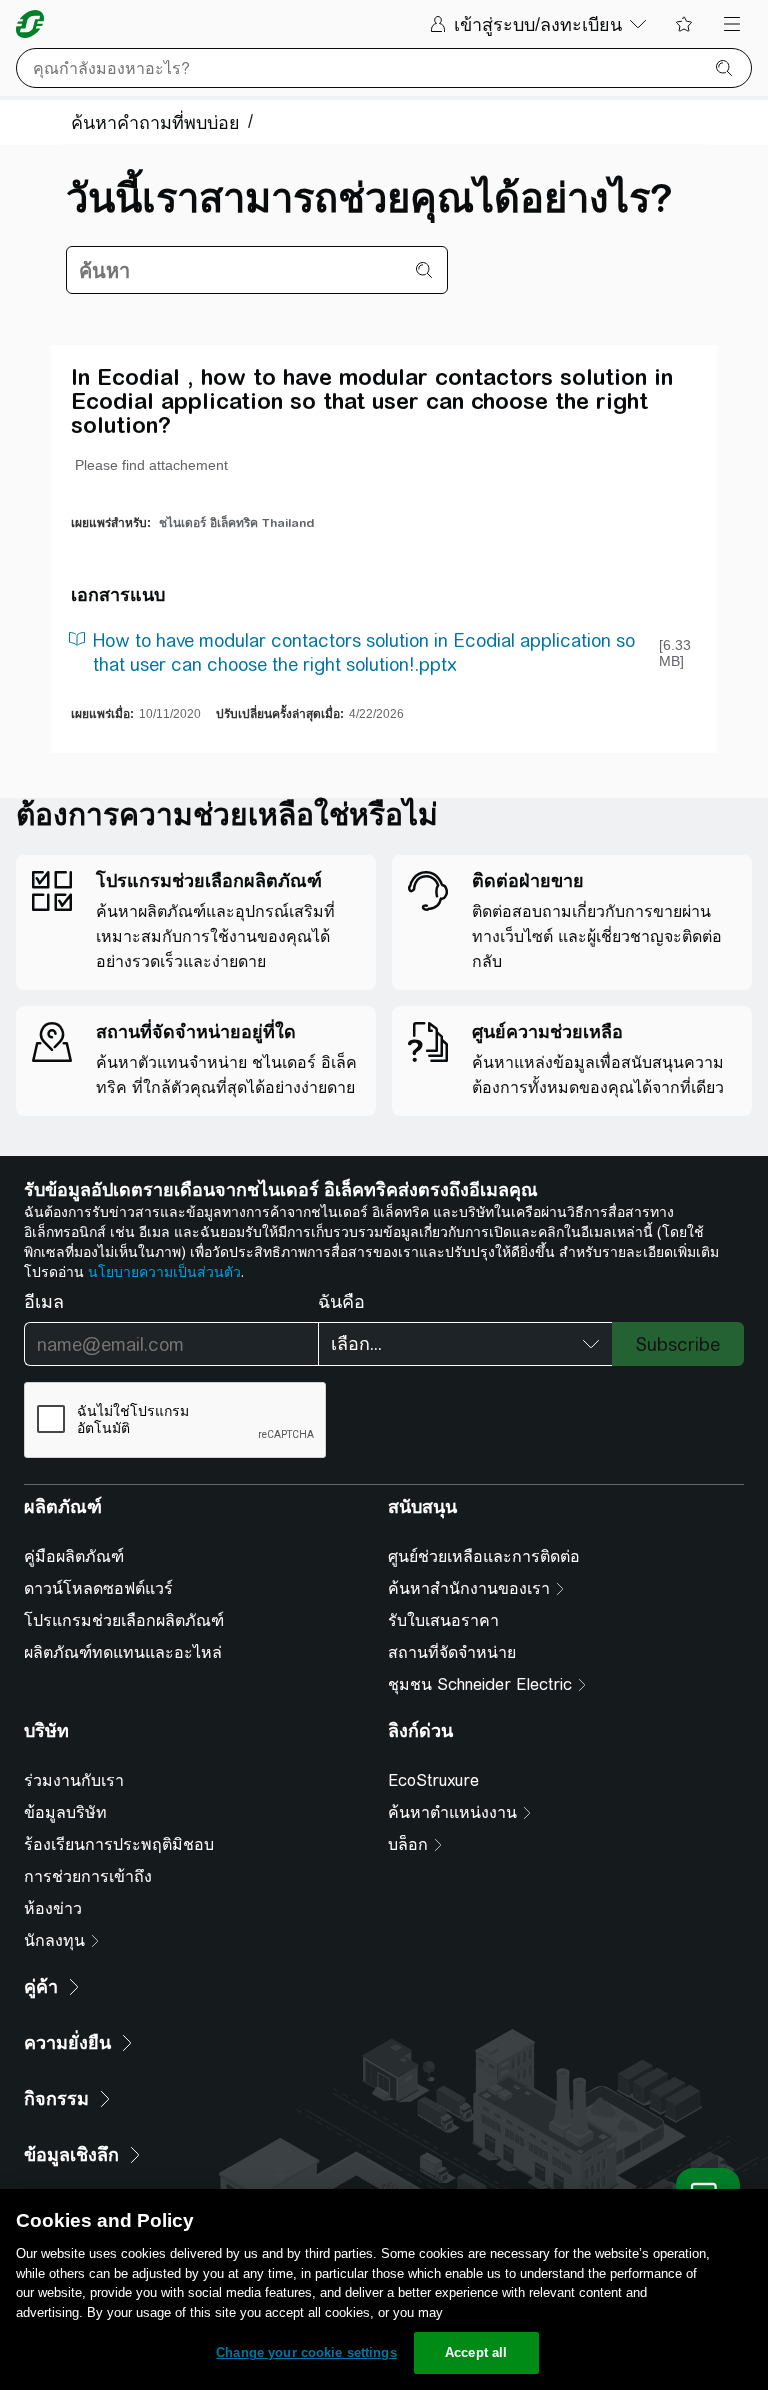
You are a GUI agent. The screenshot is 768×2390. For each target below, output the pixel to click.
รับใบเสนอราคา (443, 1620)
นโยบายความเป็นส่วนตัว (164, 1272)
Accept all (476, 2352)
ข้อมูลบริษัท (65, 1812)
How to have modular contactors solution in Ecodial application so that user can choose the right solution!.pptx (364, 652)
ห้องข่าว (53, 1908)
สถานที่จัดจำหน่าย (452, 1652)
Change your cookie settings (306, 2352)
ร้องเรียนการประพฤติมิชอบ (119, 1844)
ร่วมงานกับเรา (74, 1780)
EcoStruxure (433, 1780)
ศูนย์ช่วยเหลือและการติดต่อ (484, 1556)
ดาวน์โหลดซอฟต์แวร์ (98, 1588)
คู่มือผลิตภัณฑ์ (74, 1556)
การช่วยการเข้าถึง (88, 1876)
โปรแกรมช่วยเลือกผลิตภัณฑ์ (124, 1620)
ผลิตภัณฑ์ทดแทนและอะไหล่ (123, 1652)
